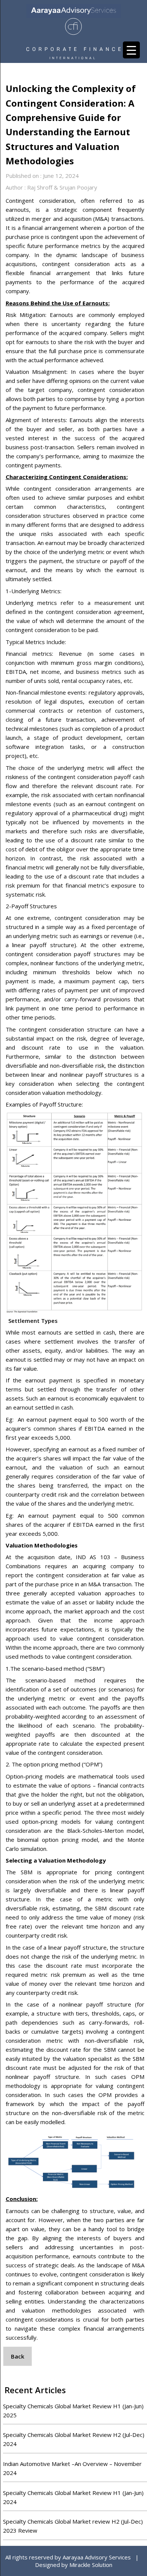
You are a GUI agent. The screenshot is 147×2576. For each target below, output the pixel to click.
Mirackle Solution (91, 2565)
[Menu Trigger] (131, 50)
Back (18, 2356)
